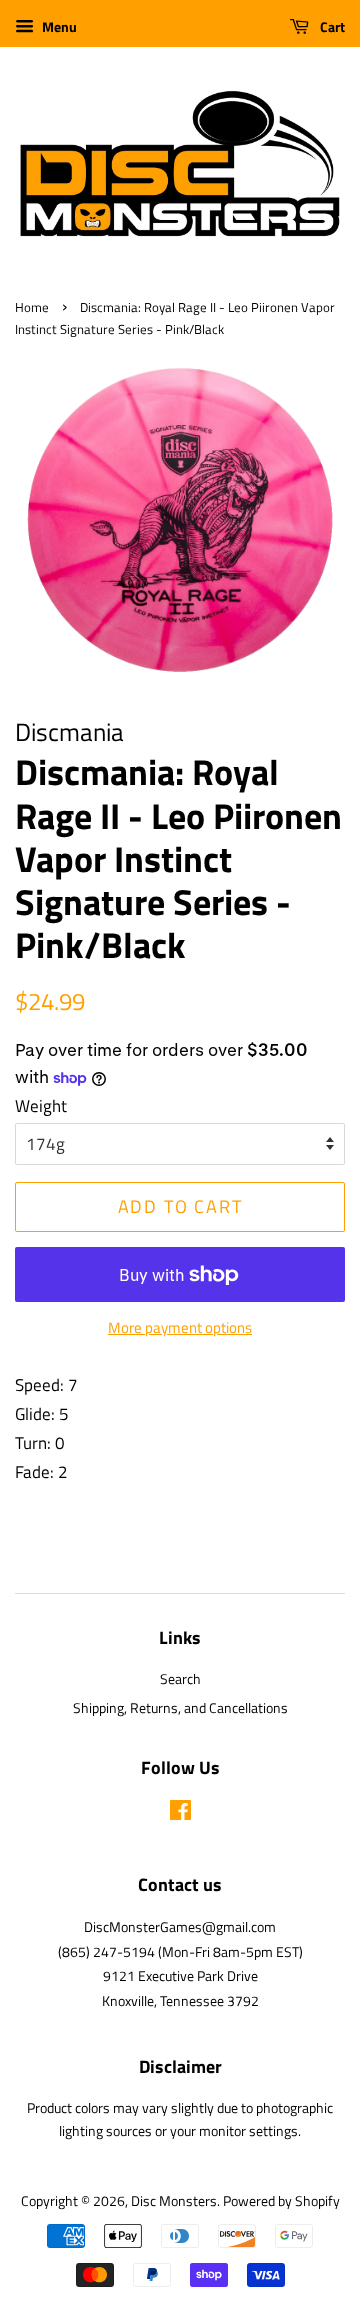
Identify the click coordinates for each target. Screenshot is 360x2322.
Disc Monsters (174, 2201)
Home (32, 307)
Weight (41, 1106)
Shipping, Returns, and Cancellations (180, 1708)
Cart (331, 26)
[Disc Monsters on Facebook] (180, 1814)
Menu (58, 26)
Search (180, 1679)
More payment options (180, 1327)
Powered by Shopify (281, 2201)
